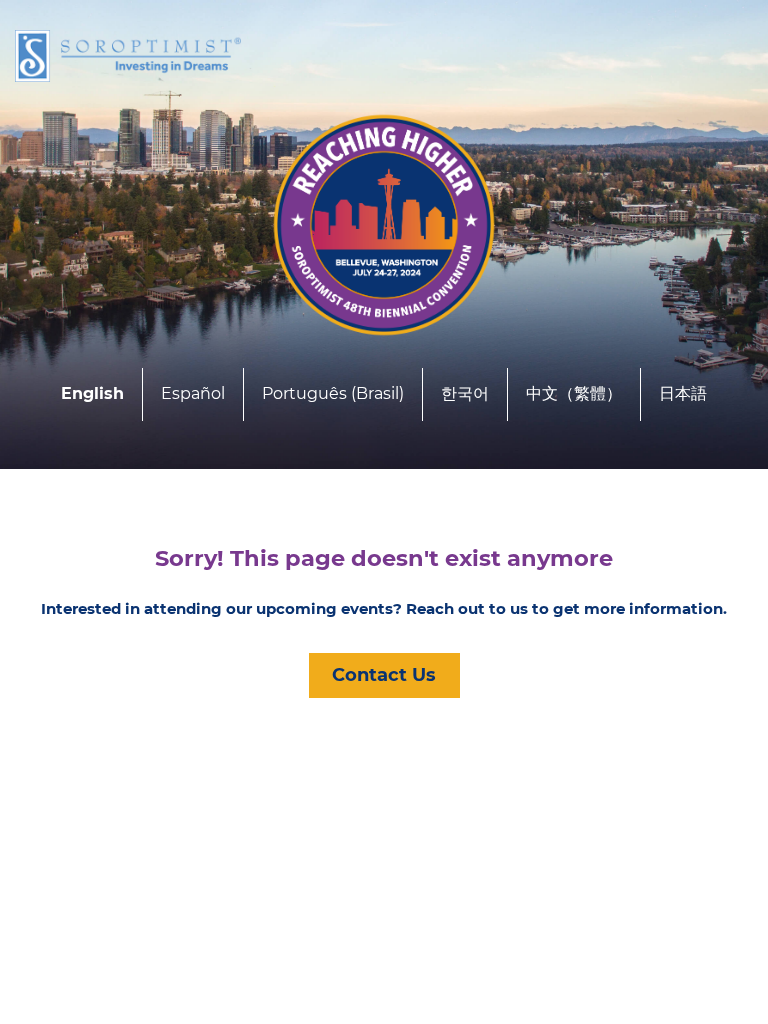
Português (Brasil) (333, 393)
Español (193, 393)
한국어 (465, 393)
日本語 (683, 393)
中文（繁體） (574, 393)
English (92, 393)
